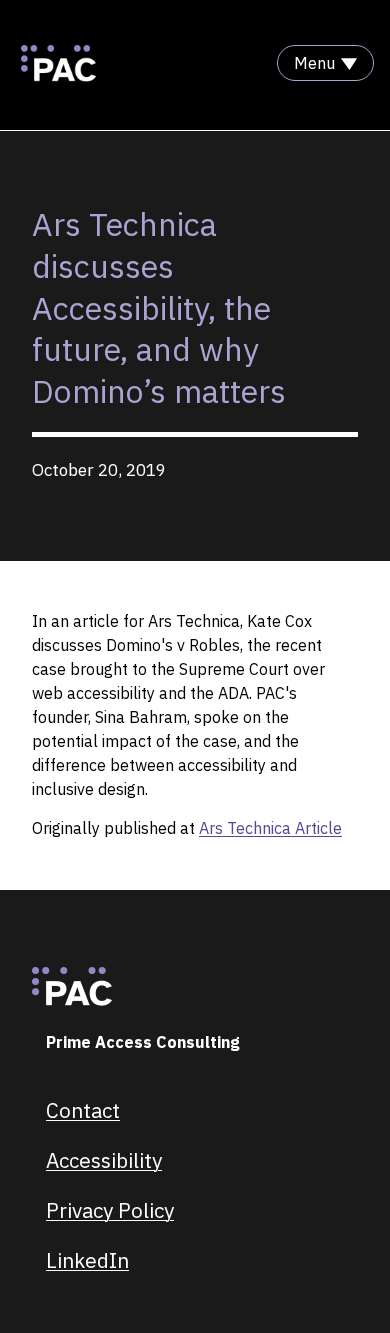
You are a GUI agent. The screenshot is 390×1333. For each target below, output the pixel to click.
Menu (314, 63)
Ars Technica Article (270, 828)
